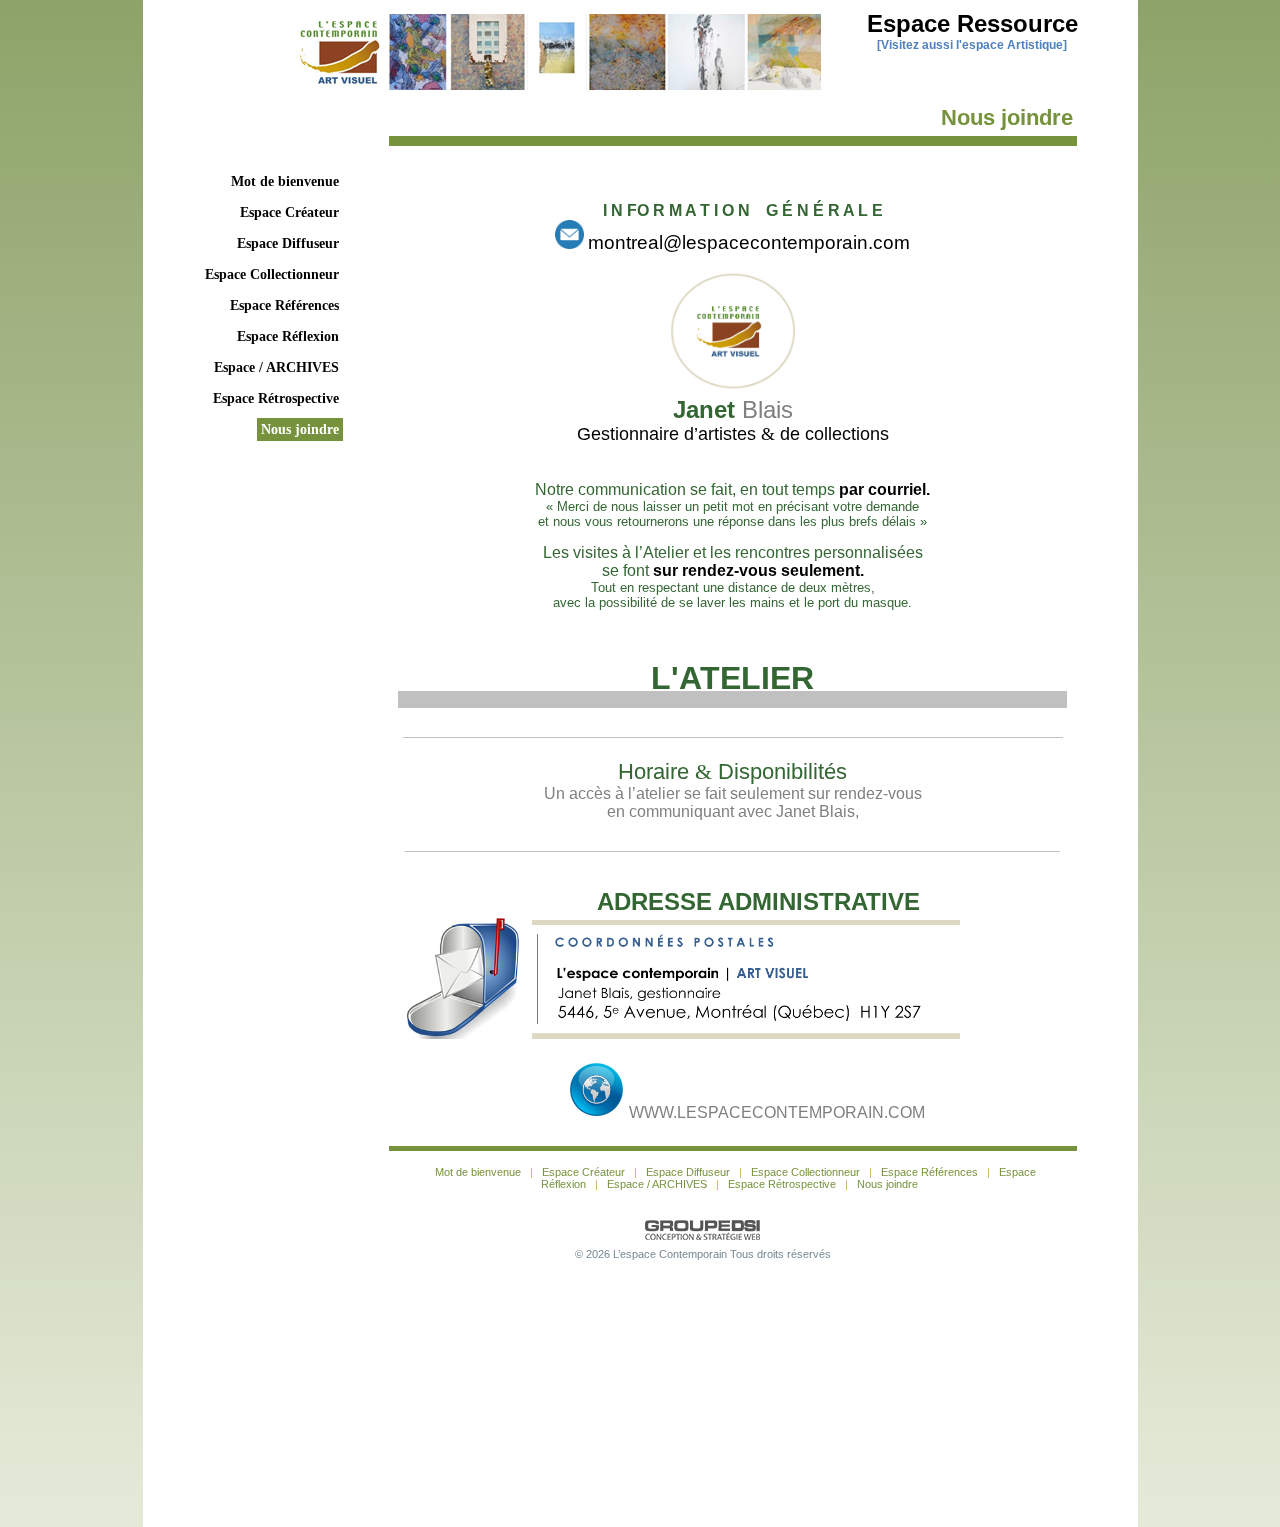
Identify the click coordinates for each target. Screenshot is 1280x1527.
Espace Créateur (289, 212)
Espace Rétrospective (276, 398)
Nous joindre (300, 429)
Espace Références (284, 305)
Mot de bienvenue (285, 181)
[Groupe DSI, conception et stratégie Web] (702, 1230)
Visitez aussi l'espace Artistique (972, 45)
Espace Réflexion (288, 336)
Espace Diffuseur (288, 243)
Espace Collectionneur (272, 274)
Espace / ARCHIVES (276, 367)
